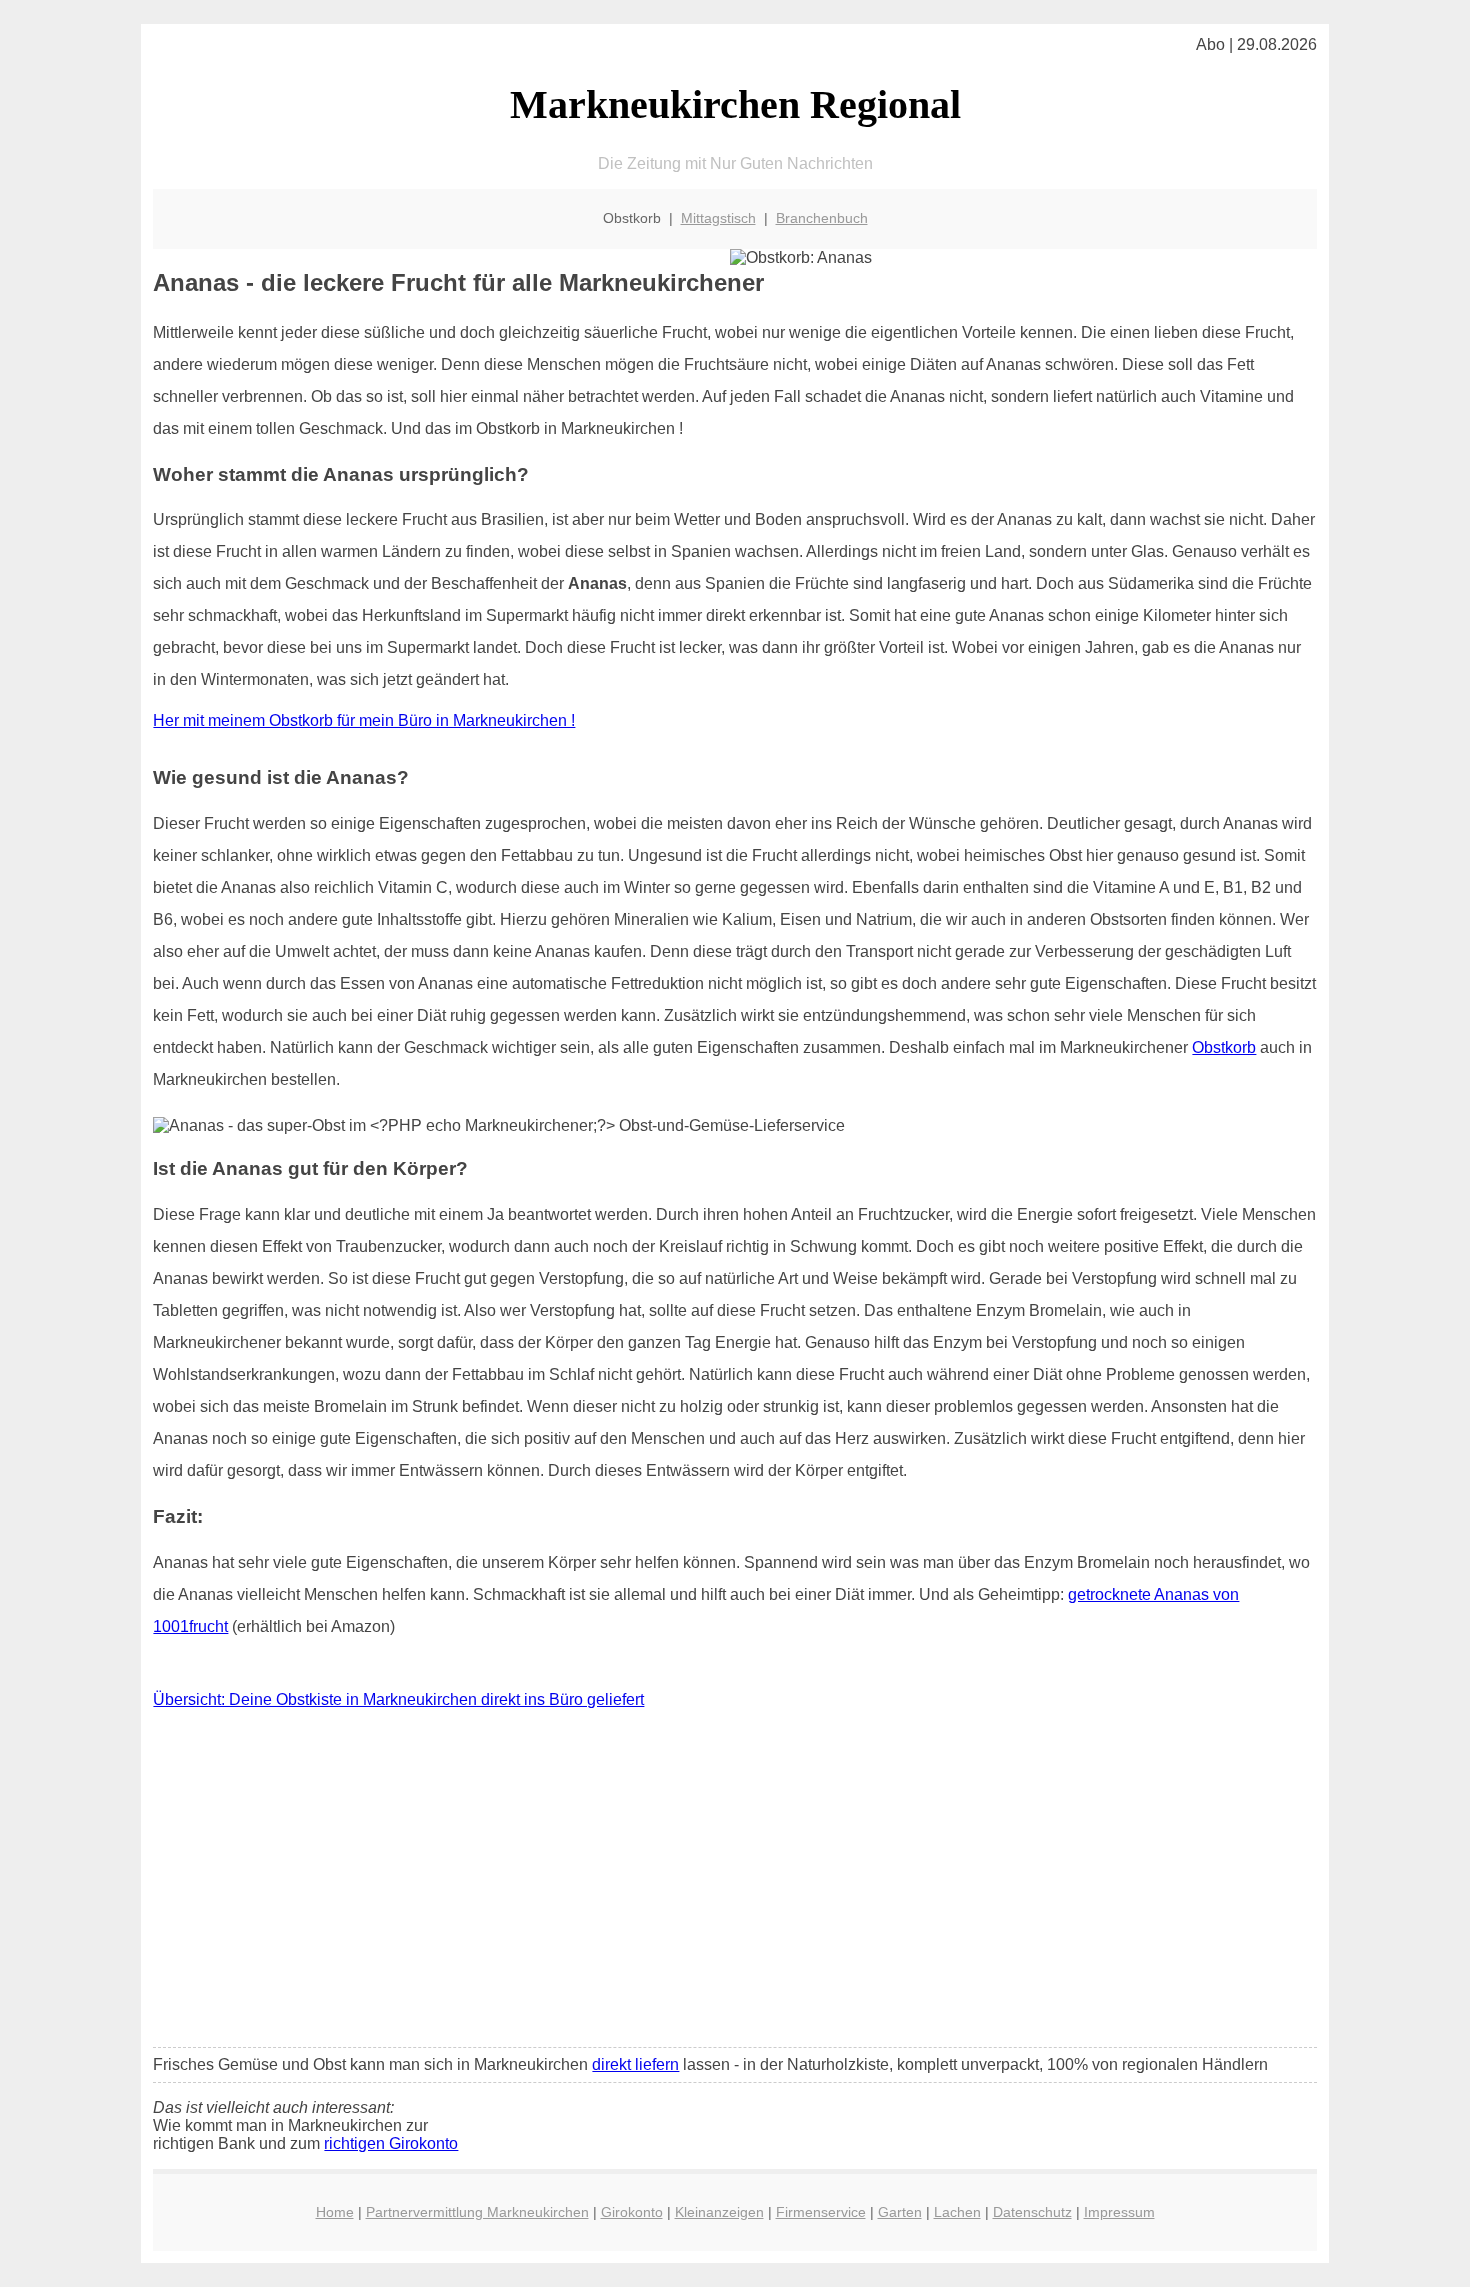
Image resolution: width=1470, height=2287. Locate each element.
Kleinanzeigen (719, 2212)
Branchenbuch (822, 218)
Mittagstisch (718, 218)
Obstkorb (1224, 1047)
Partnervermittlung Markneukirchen (477, 2212)
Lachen (957, 2212)
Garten (900, 2212)
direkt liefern (635, 2064)
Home (335, 2212)
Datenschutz (1032, 2212)
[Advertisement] (735, 1883)
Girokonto (632, 2212)
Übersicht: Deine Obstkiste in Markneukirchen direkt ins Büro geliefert (398, 1699)
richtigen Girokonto (391, 2143)
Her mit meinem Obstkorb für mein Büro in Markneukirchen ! (364, 720)
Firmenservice (821, 2212)
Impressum (1119, 2212)
